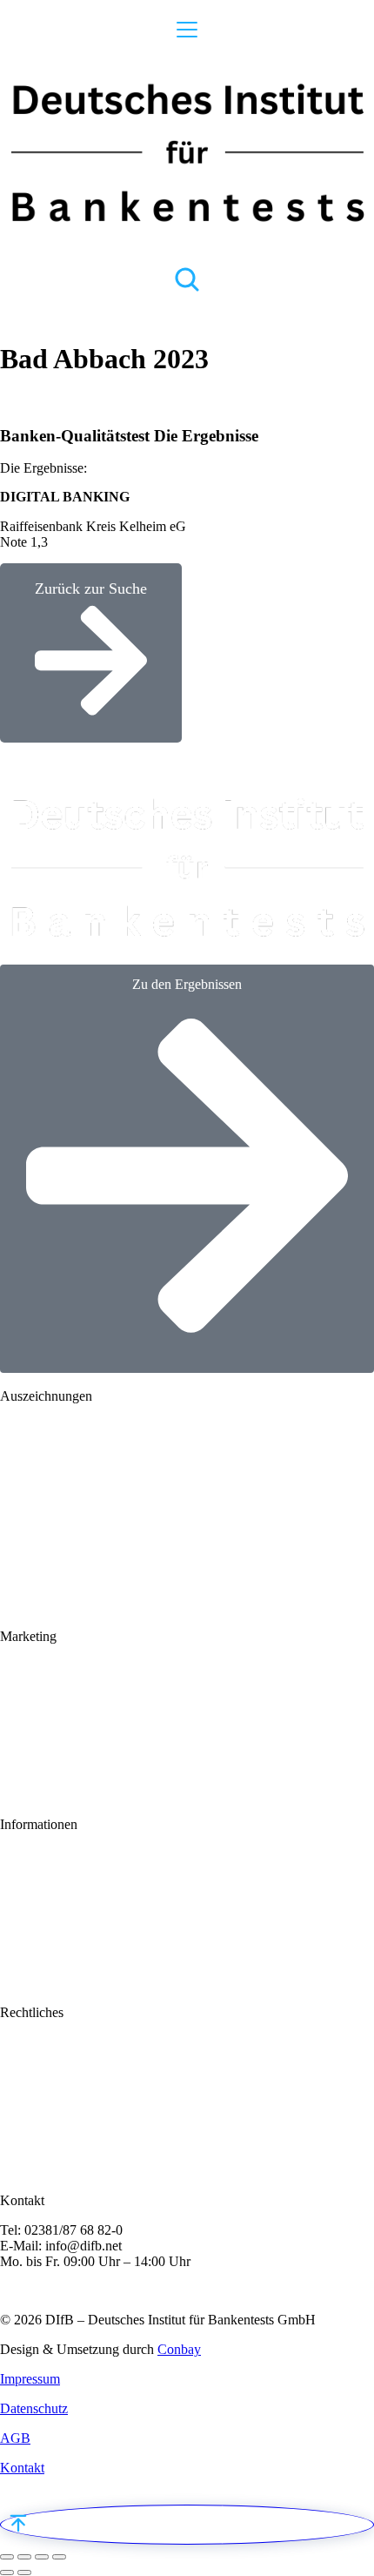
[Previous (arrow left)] (7, 2573)
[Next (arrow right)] (24, 2573)
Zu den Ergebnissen (187, 984)
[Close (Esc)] (7, 2557)
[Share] (24, 2557)
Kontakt (22, 2468)
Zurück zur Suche (91, 589)
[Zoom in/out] (59, 2557)
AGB (15, 2438)
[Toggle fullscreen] (42, 2557)
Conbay (179, 2349)
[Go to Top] (187, 2525)
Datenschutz (34, 2408)
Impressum (30, 2379)
